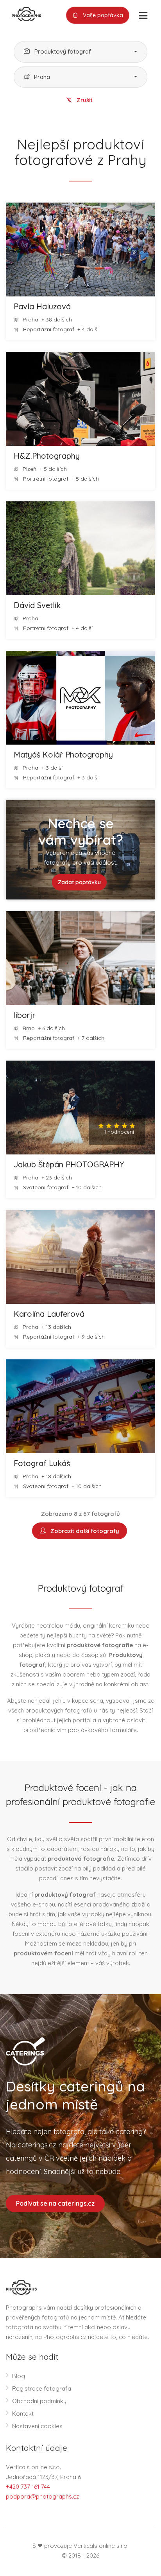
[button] (80, 52)
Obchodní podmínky (39, 2401)
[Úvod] (23, 13)
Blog (19, 2376)
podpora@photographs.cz (42, 2496)
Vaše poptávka (102, 15)
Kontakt (23, 2414)
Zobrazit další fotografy (83, 1531)
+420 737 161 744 (28, 2487)
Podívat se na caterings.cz (55, 2203)
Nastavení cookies (37, 2426)
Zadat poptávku (79, 882)
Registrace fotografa (42, 2388)
